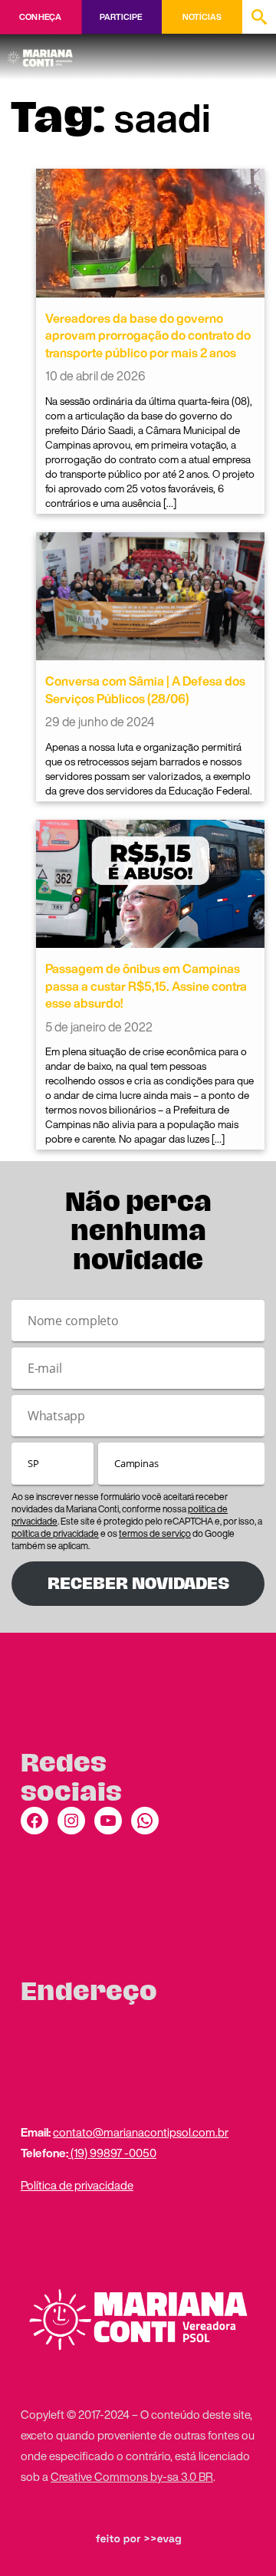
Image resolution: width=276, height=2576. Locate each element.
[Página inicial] (43, 53)
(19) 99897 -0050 (112, 2153)
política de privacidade (55, 1533)
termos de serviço (155, 1533)
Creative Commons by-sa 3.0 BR (132, 2476)
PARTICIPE (121, 17)
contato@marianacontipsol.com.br (141, 2132)
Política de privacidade (77, 2185)
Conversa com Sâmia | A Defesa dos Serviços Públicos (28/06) (145, 689)
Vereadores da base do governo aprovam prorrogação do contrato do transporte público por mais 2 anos (148, 336)
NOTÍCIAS (202, 17)
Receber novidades (138, 1583)
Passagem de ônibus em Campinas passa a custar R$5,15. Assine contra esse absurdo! (146, 986)
